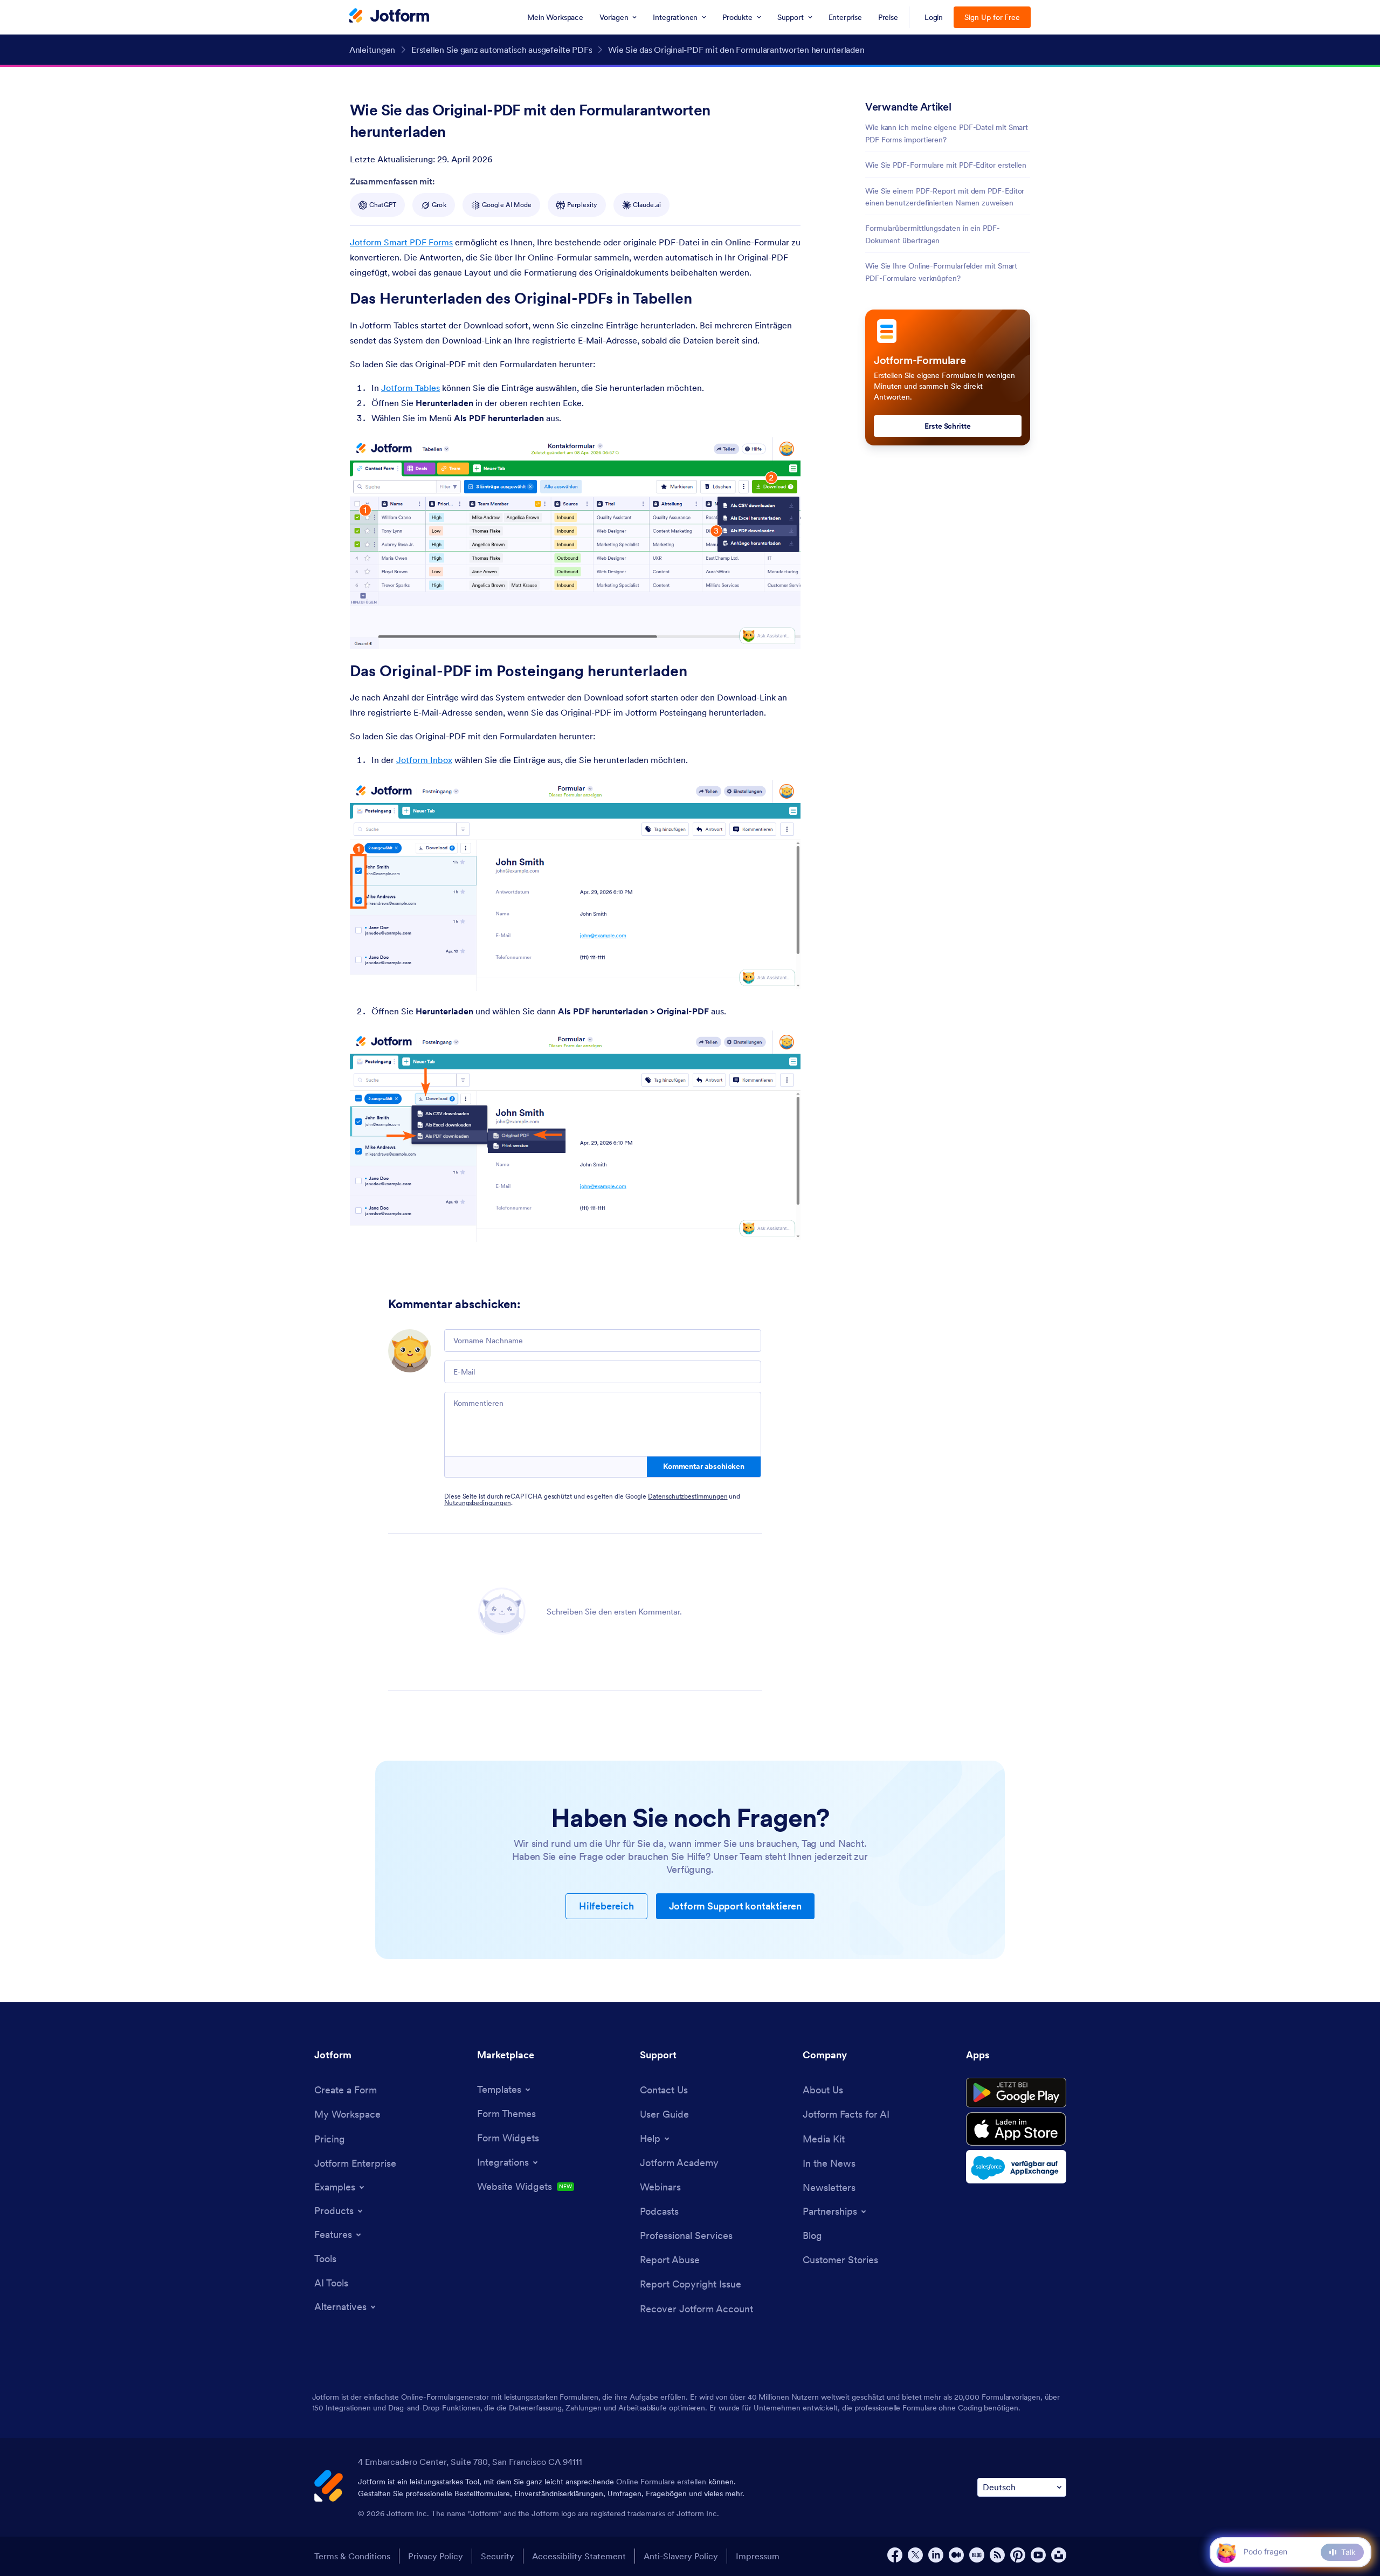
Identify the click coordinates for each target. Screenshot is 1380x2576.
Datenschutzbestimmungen (688, 1496)
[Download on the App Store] (1016, 2129)
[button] (1226, 2552)
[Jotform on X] (915, 2555)
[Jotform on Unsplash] (1059, 2555)
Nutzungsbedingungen (478, 1503)
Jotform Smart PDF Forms (401, 242)
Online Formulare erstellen (661, 2482)
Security (498, 2556)
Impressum (758, 2556)
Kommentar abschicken (704, 1466)
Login (934, 17)
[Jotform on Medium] (956, 2555)
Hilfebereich (606, 1906)
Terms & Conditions (352, 2556)
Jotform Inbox (424, 760)
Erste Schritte (948, 426)
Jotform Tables (410, 388)
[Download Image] (784, 633)
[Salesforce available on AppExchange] (1016, 2167)
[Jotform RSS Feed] (997, 2555)
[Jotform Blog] (977, 2555)
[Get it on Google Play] (1016, 2093)
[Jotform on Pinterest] (1018, 2555)
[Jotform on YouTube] (1038, 2555)
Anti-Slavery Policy (681, 2556)
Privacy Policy (436, 2556)
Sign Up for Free (992, 17)
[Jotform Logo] (389, 17)
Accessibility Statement (579, 2556)
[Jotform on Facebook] (895, 2555)
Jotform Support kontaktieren (735, 1906)
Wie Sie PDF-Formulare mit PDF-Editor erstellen (946, 165)
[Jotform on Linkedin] (936, 2555)
